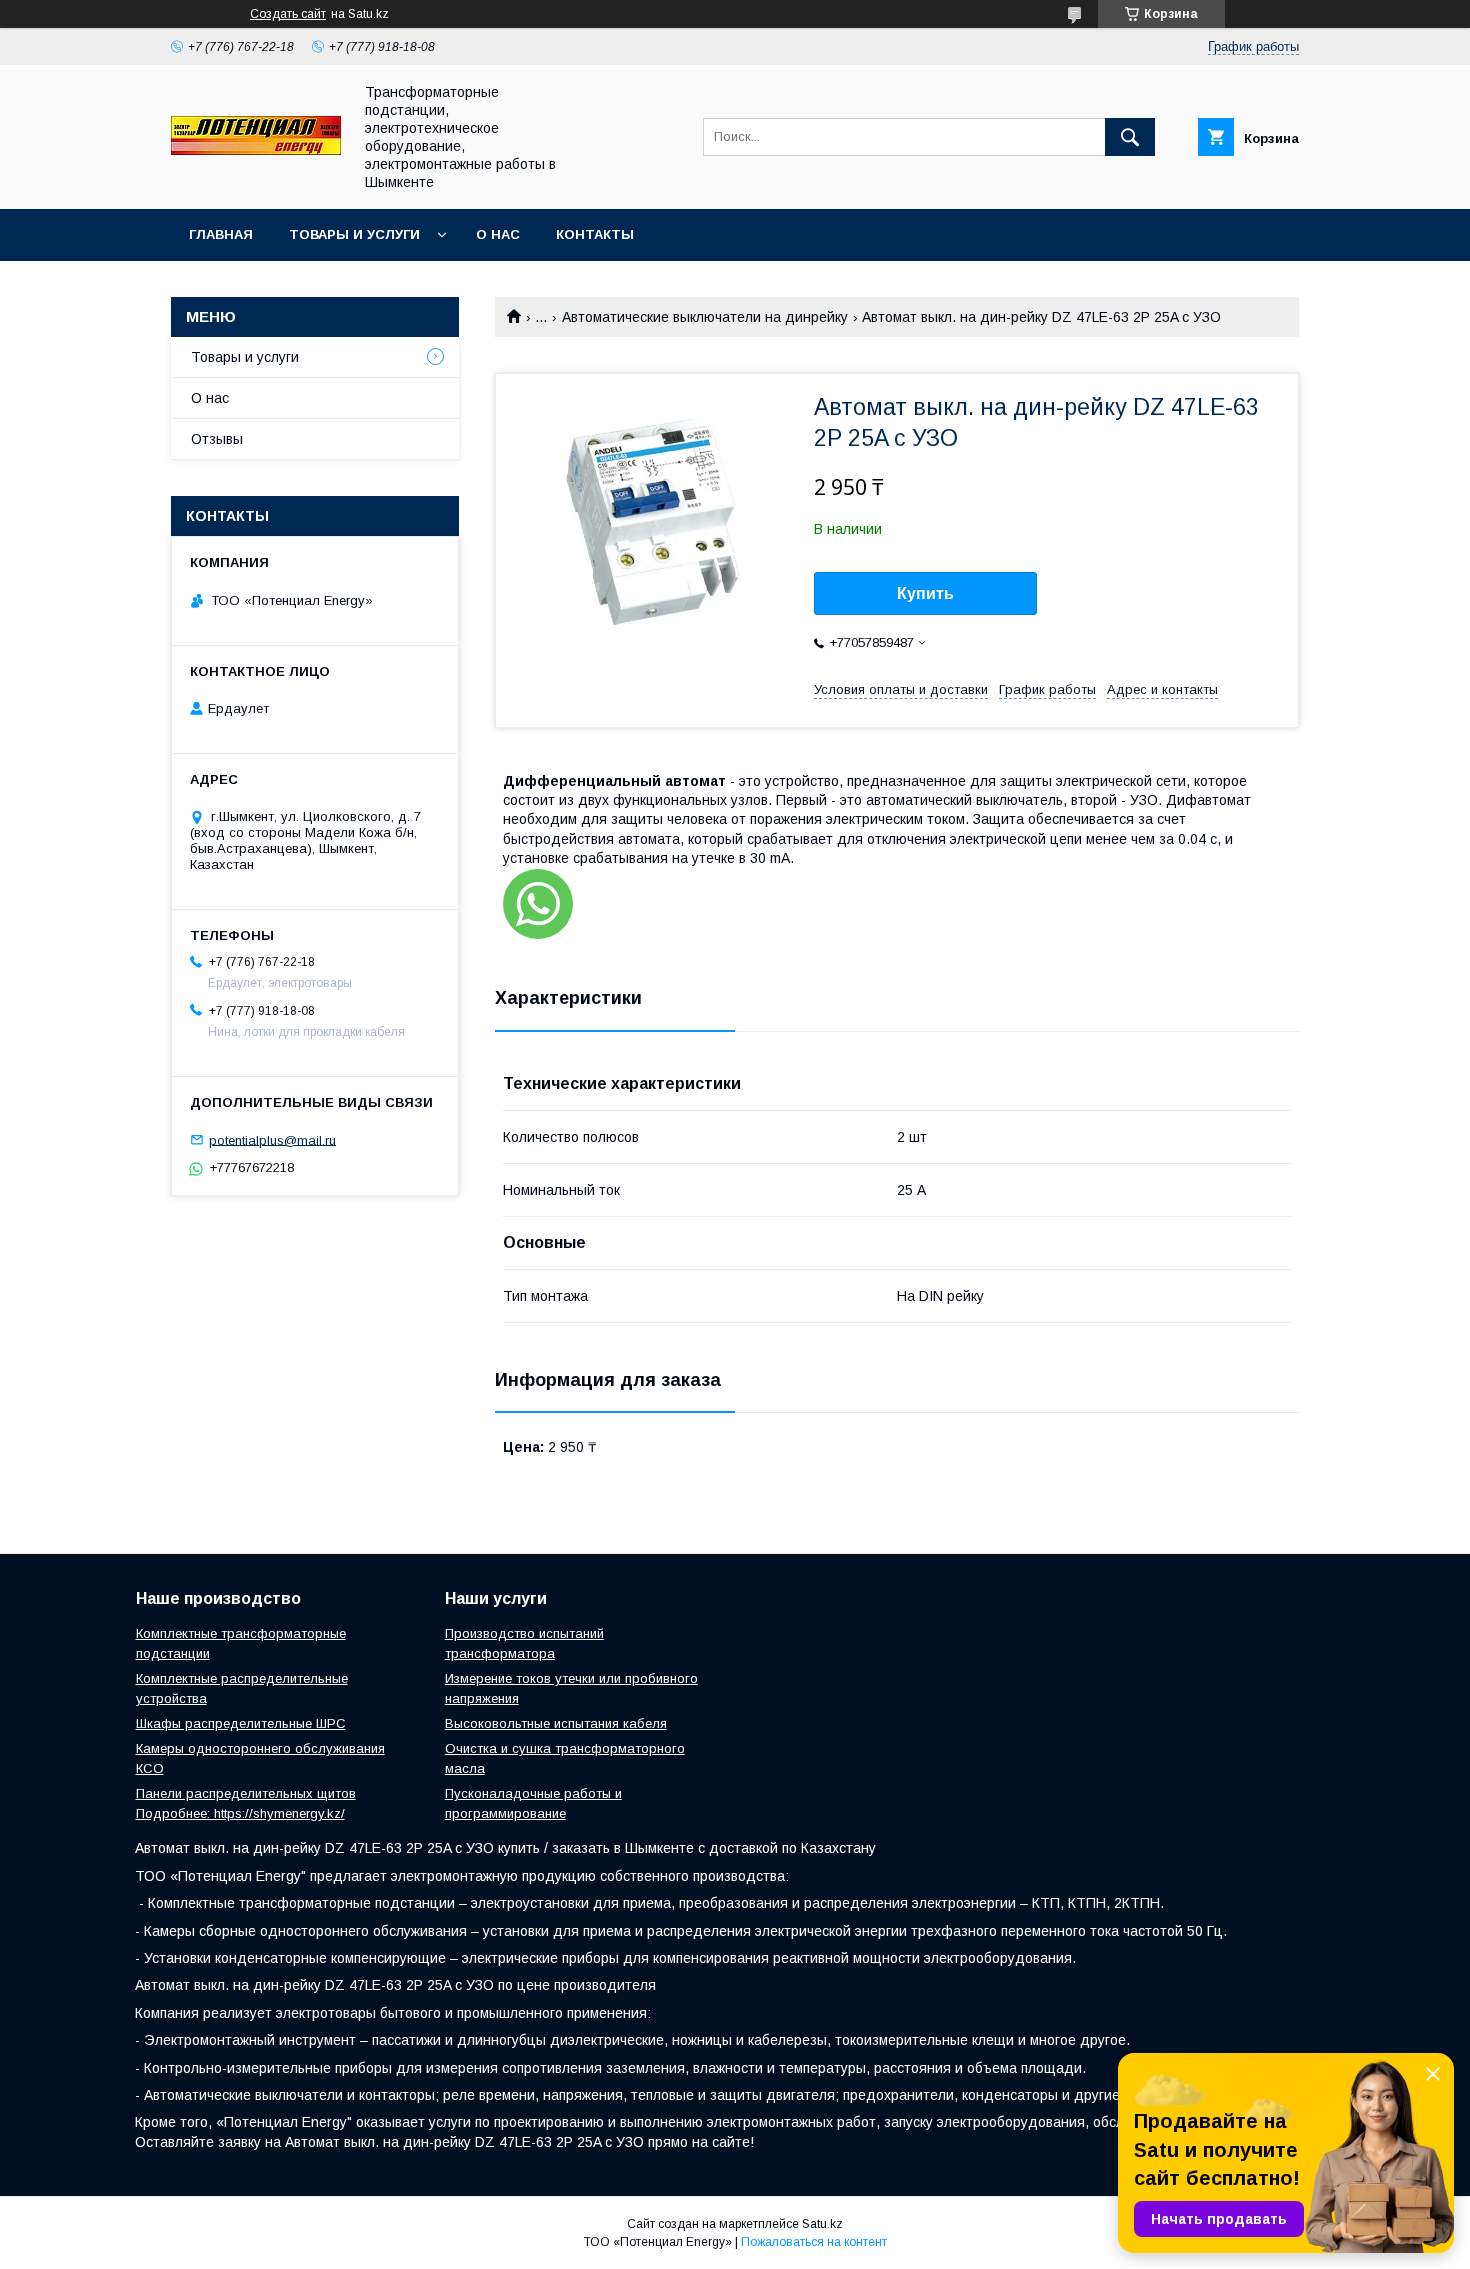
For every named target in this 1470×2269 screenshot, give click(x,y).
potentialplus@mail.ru (272, 1139)
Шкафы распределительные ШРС (241, 1723)
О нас (498, 234)
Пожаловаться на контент (814, 2242)
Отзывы (217, 439)
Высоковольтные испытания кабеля (556, 1723)
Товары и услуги (354, 234)
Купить (925, 593)
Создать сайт (288, 14)
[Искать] (1130, 137)
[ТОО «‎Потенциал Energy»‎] (256, 150)
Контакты (595, 234)
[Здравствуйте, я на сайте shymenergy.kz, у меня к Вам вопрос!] (538, 904)
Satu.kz (822, 2224)
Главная (221, 234)
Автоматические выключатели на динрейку (705, 317)
